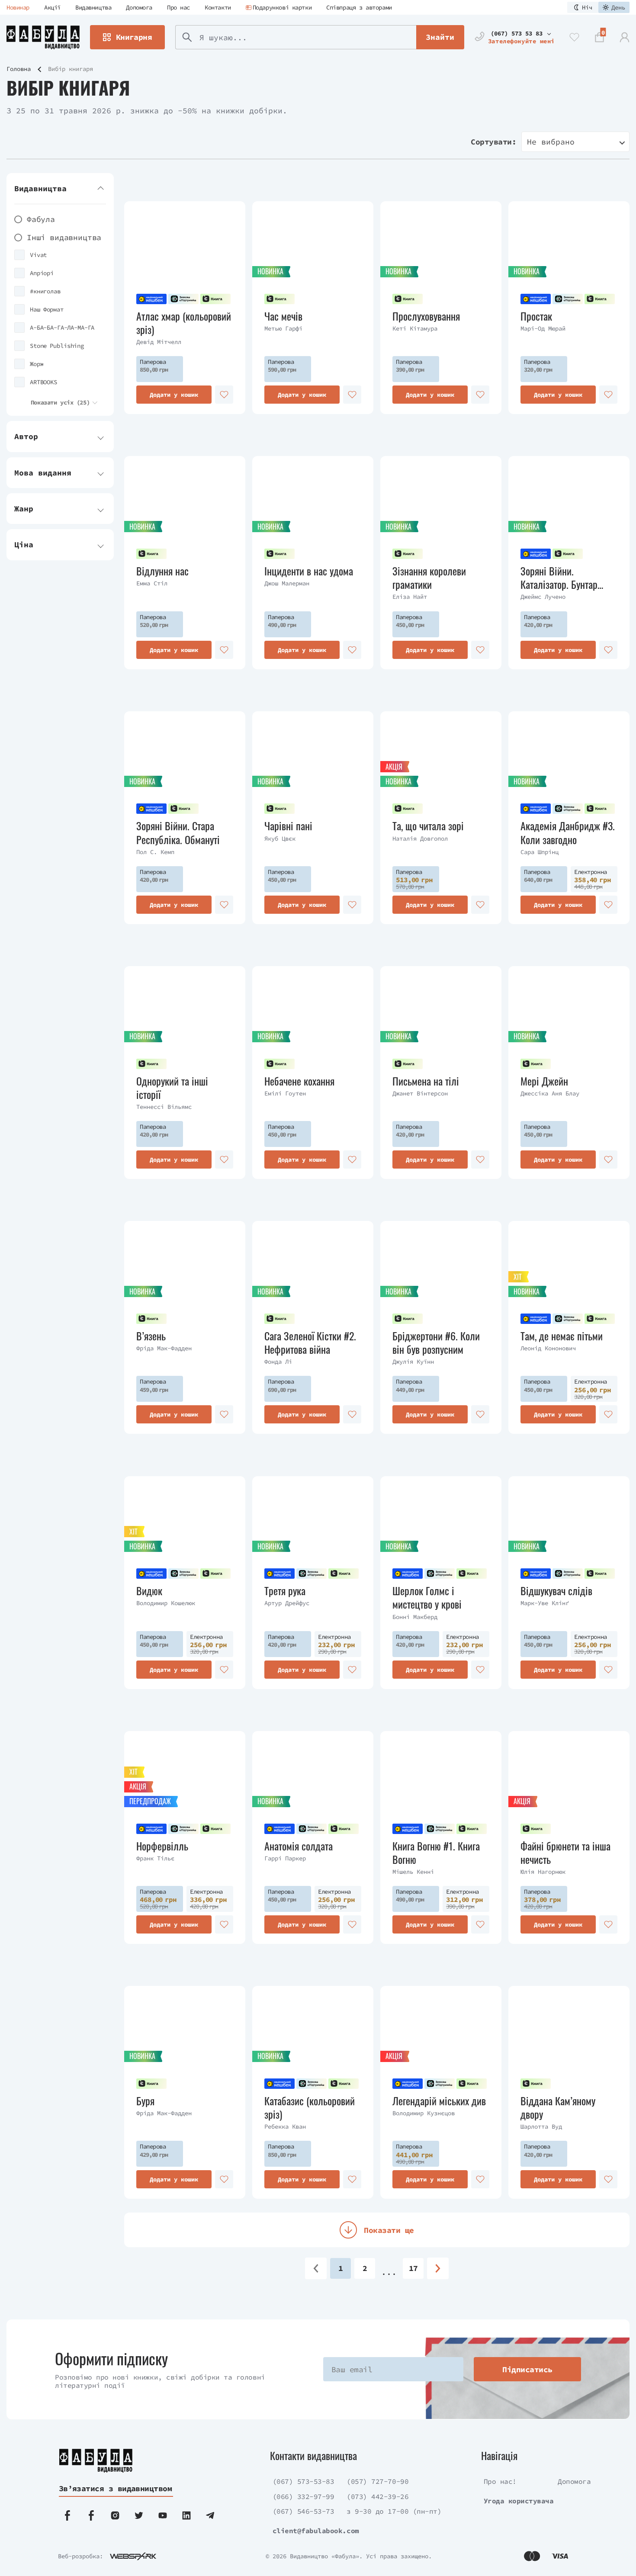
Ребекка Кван (285, 2126)
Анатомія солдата (299, 1846)
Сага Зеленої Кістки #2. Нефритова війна (310, 1343)
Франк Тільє (155, 1858)
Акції (52, 7)
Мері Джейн (544, 1081)
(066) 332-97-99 (304, 2496)
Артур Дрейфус (287, 1603)
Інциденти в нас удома (309, 571)
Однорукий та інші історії (172, 1088)
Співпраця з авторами (359, 7)
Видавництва (93, 7)
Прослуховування (426, 316)
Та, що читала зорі (428, 826)
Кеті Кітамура (415, 328)
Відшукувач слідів (556, 1591)
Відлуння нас (162, 571)
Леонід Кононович (548, 1348)
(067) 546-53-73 (304, 2511)
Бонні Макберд (415, 1617)
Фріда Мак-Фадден (164, 1348)
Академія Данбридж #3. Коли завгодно (568, 832)
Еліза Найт (410, 597)
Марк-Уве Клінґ (545, 1603)
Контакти (218, 7)
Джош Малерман (287, 583)
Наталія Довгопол (420, 838)
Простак (536, 316)
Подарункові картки (282, 7)
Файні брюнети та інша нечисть (565, 1853)
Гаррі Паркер (285, 1858)
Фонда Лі (278, 1362)
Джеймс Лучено (543, 597)
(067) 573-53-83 (304, 2481)
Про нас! (500, 2481)
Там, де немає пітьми (562, 1336)
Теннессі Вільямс (164, 1107)
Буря (145, 2101)
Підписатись (527, 2369)
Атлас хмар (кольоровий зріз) (184, 323)
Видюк (149, 1591)
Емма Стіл (152, 583)
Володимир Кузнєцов (424, 2113)
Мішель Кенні (413, 1872)
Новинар (18, 7)
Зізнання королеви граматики (429, 578)
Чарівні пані (288, 826)
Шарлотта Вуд (541, 2126)
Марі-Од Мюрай (543, 328)
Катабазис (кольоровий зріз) (310, 2107)
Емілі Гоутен (285, 1093)
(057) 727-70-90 (377, 2481)
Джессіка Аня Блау (550, 1093)
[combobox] (575, 142)
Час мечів (283, 316)
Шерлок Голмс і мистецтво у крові (427, 1597)
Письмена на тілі (426, 1081)
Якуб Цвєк (280, 838)
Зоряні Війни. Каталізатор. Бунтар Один (559, 578)
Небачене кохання (299, 1081)
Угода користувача (519, 2501)
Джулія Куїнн (413, 1362)
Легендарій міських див (439, 2101)
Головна (19, 69)
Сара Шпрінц (540, 852)
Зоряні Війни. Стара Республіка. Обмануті (178, 832)
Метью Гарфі (283, 328)
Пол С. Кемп (155, 852)
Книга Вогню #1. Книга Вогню (436, 1853)
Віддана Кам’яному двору (558, 2107)
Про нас (178, 7)
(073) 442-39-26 (377, 2496)
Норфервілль (162, 1846)
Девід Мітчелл (159, 342)
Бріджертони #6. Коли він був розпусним (436, 1343)
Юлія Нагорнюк (543, 1872)
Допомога (139, 7)
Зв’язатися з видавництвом (116, 2488)
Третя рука (285, 1591)
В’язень (151, 1336)
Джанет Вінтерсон (420, 1093)
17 (413, 2268)
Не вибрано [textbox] (551, 142)
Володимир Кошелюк (166, 1603)
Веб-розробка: (80, 2556)
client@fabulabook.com (316, 2531)
